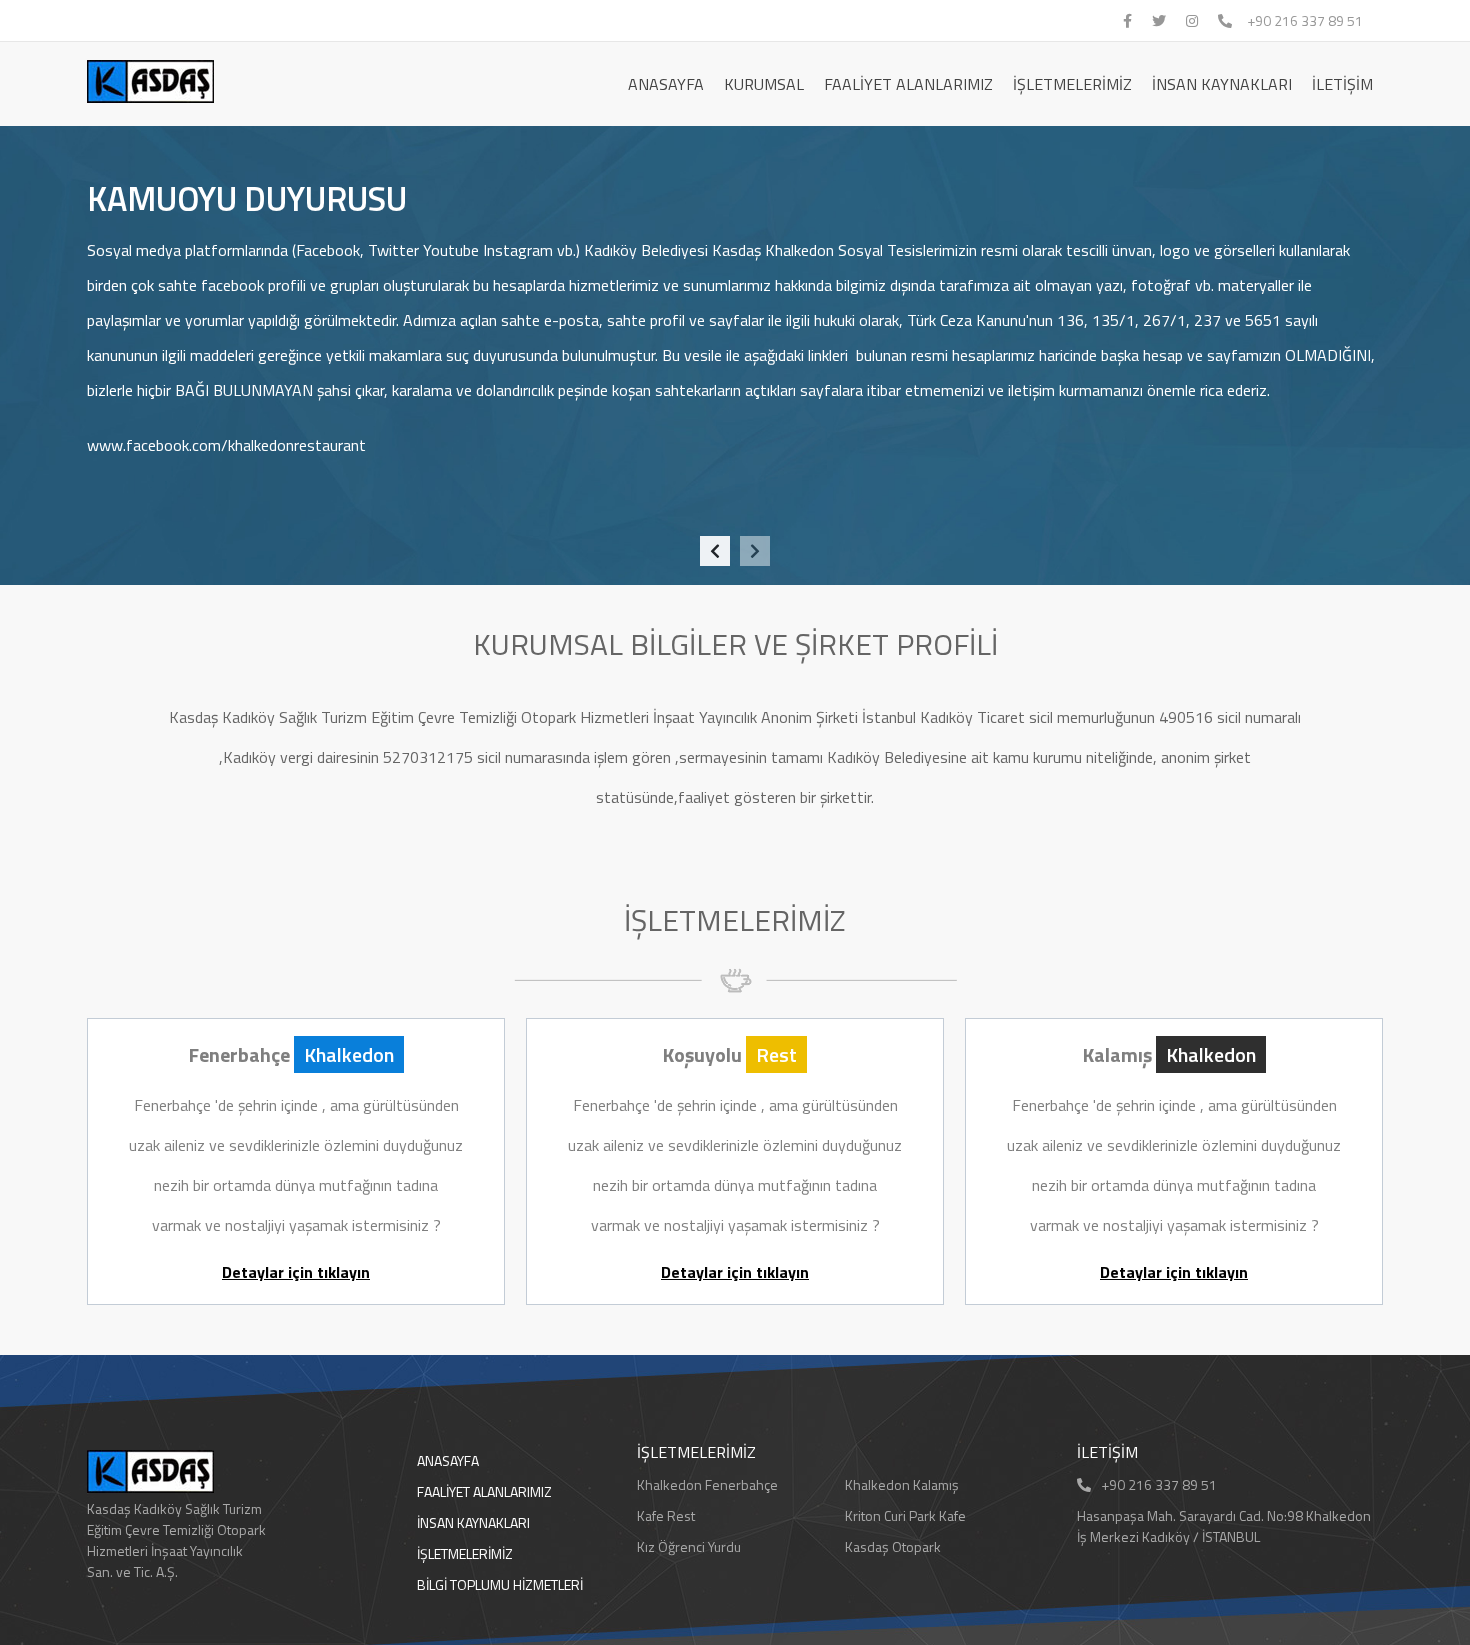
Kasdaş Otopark (893, 1546)
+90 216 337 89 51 (1305, 20)
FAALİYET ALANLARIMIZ (908, 84)
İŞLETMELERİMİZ (1072, 84)
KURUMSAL (764, 84)
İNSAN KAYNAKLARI (1222, 84)
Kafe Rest (666, 1515)
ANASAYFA (666, 84)
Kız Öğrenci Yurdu (689, 1546)
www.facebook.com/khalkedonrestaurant (226, 445)
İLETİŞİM (1342, 84)
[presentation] (715, 551)
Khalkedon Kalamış (902, 1484)
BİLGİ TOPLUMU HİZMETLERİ (500, 1584)
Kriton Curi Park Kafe (905, 1515)
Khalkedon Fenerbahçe (707, 1484)
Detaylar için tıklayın (296, 1272)
